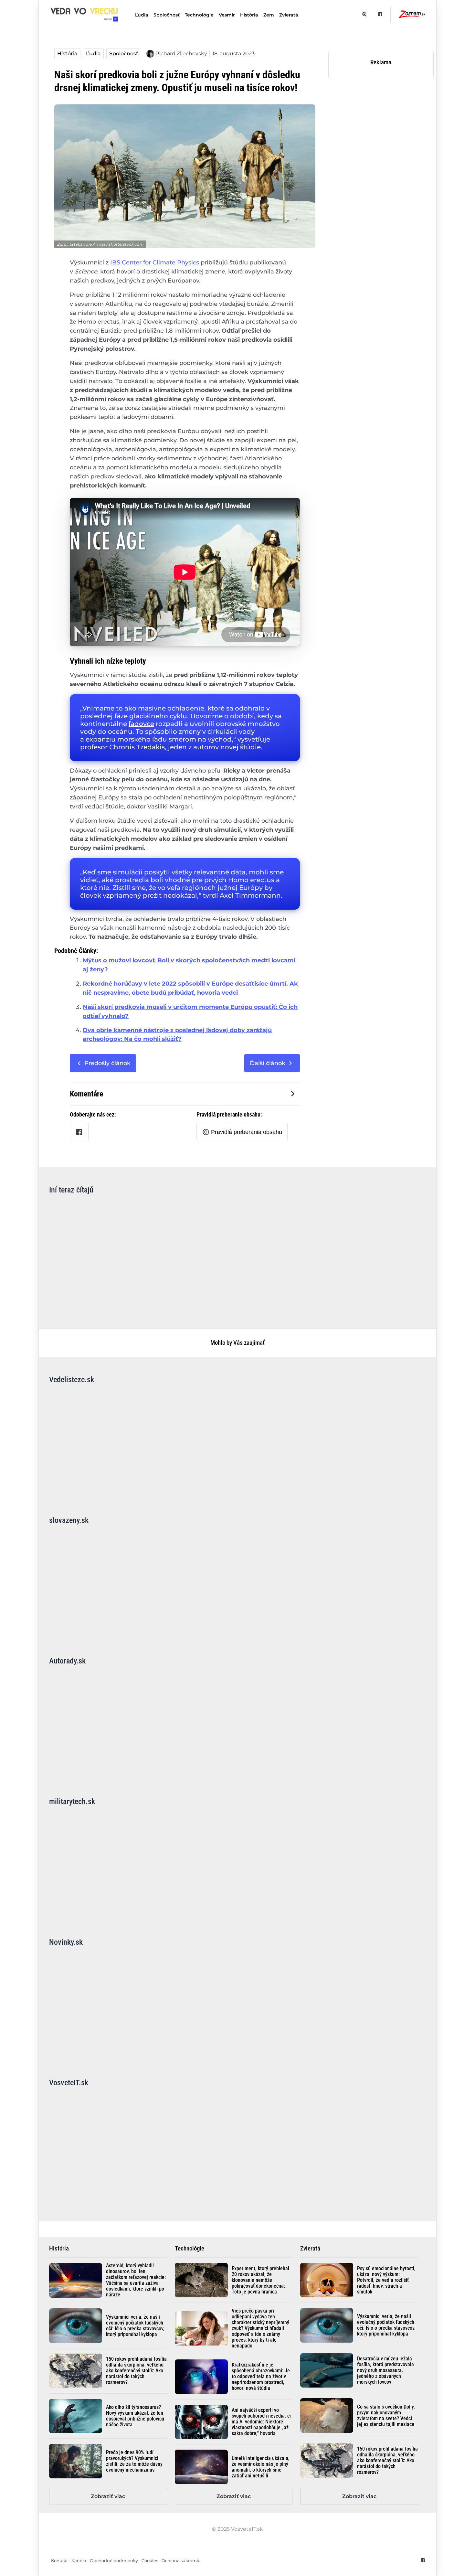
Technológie (199, 15)
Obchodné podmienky (114, 2561)
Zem (269, 15)
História (249, 15)
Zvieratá (289, 15)
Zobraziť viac (108, 2496)
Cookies (150, 2561)
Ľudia (142, 15)
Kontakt (59, 2561)
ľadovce (141, 724)
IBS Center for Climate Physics (155, 262)
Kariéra (79, 2561)
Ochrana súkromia (181, 2561)
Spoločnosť (167, 15)
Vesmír (227, 15)
